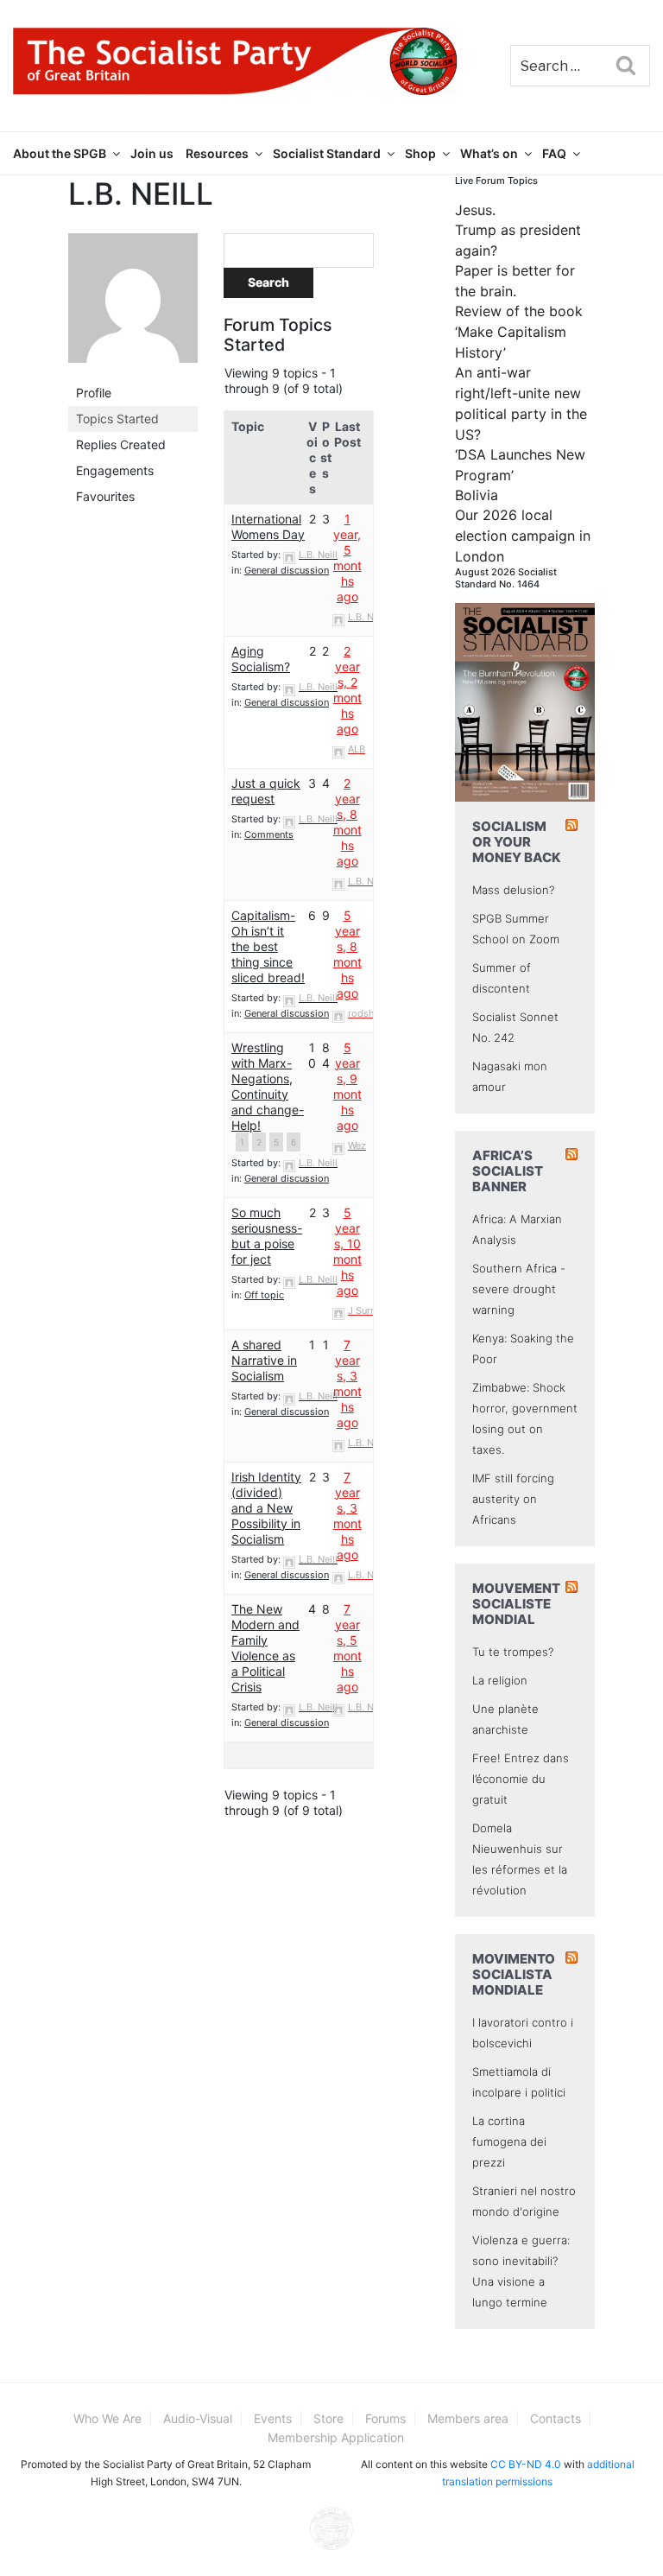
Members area (468, 2418)
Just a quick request (266, 791)
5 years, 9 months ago (347, 1086)
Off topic (264, 1295)
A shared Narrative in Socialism (264, 1360)
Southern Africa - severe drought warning (519, 1289)
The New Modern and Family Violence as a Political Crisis (265, 1648)
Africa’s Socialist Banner (508, 1171)
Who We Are (107, 2418)
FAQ (554, 153)
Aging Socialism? (261, 659)
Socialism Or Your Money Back (517, 842)
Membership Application (336, 2437)
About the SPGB (60, 153)
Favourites (105, 496)
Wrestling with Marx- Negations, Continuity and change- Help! (268, 1086)
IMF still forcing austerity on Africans (513, 1499)
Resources (217, 153)
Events (273, 2418)
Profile (94, 393)
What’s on (489, 153)
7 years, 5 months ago (347, 1648)
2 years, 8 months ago (347, 822)
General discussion (287, 570)
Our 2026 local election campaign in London (523, 536)
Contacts (556, 2418)
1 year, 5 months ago (347, 558)
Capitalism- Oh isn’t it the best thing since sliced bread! (268, 946)
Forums (385, 2418)
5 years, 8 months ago (347, 954)
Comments (269, 834)
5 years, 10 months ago (347, 1251)
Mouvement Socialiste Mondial (516, 1604)
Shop (420, 153)
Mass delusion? (513, 890)
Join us (152, 153)
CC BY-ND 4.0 (526, 2464)
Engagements (115, 470)
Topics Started (117, 419)
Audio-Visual (198, 2418)
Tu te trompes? (513, 1652)
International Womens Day (268, 527)
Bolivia (477, 495)
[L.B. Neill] (133, 305)
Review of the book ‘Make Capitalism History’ (519, 332)
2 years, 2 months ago (347, 690)
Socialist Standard (327, 153)
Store (328, 2418)
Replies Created (121, 444)
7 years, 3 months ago (347, 1383)
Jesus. (475, 210)
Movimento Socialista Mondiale (514, 1974)
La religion (500, 1680)
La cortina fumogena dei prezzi (509, 2141)
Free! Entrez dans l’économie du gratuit (521, 1779)
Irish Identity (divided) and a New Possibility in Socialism (266, 1508)
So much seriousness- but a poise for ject (267, 1236)
